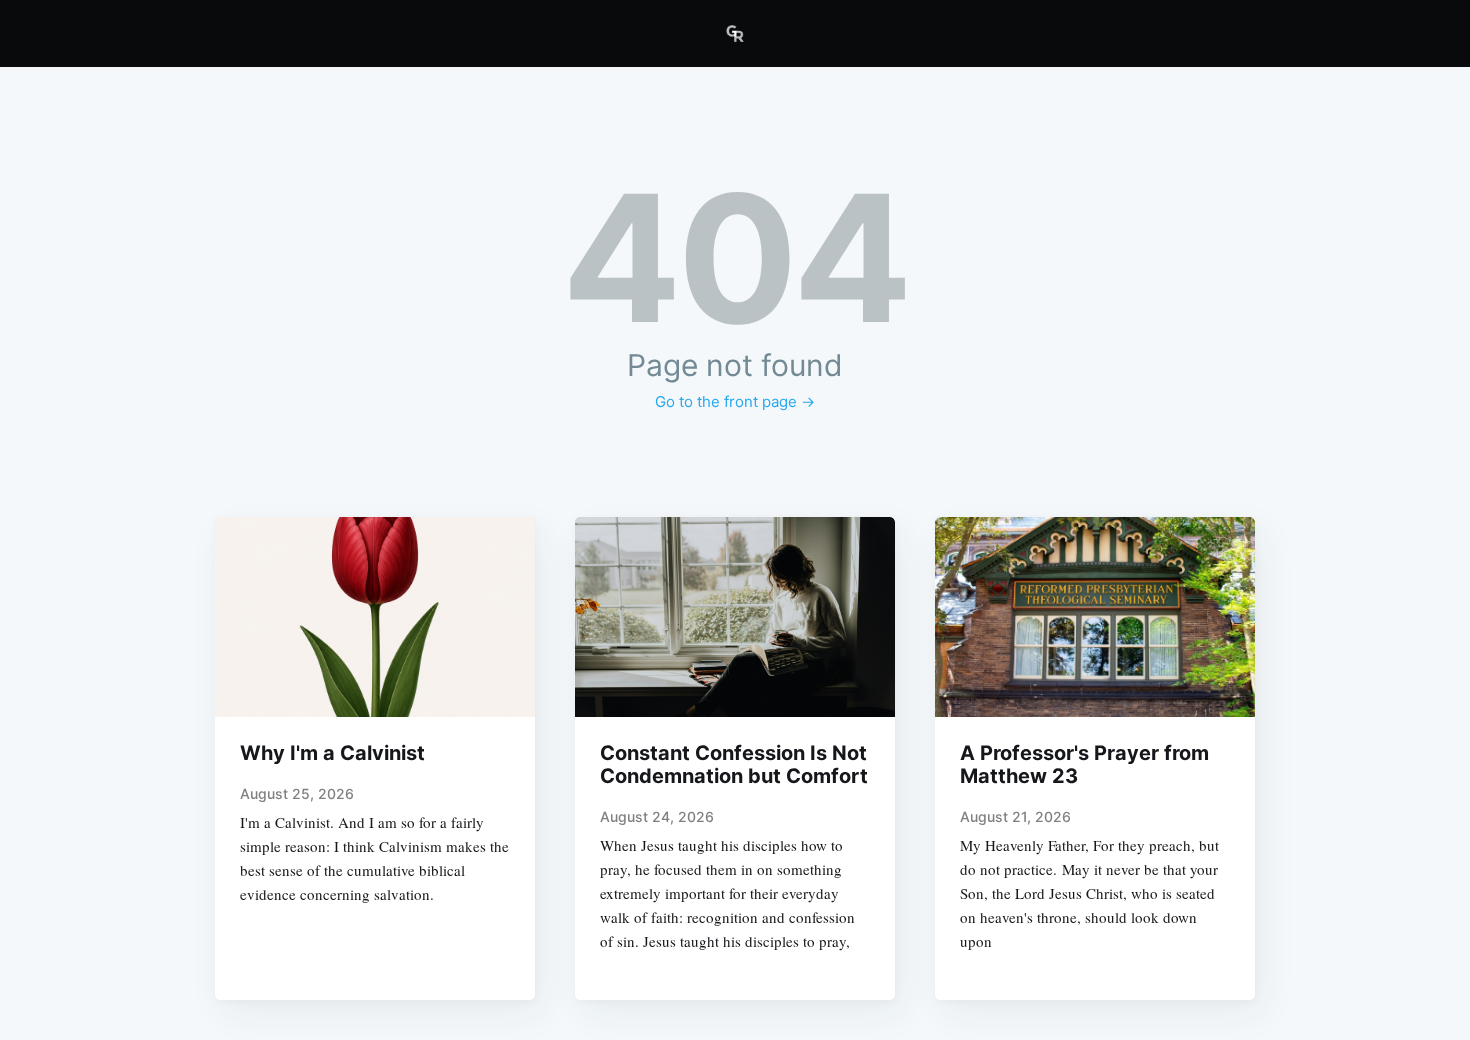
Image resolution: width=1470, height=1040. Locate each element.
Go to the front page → (735, 401)
